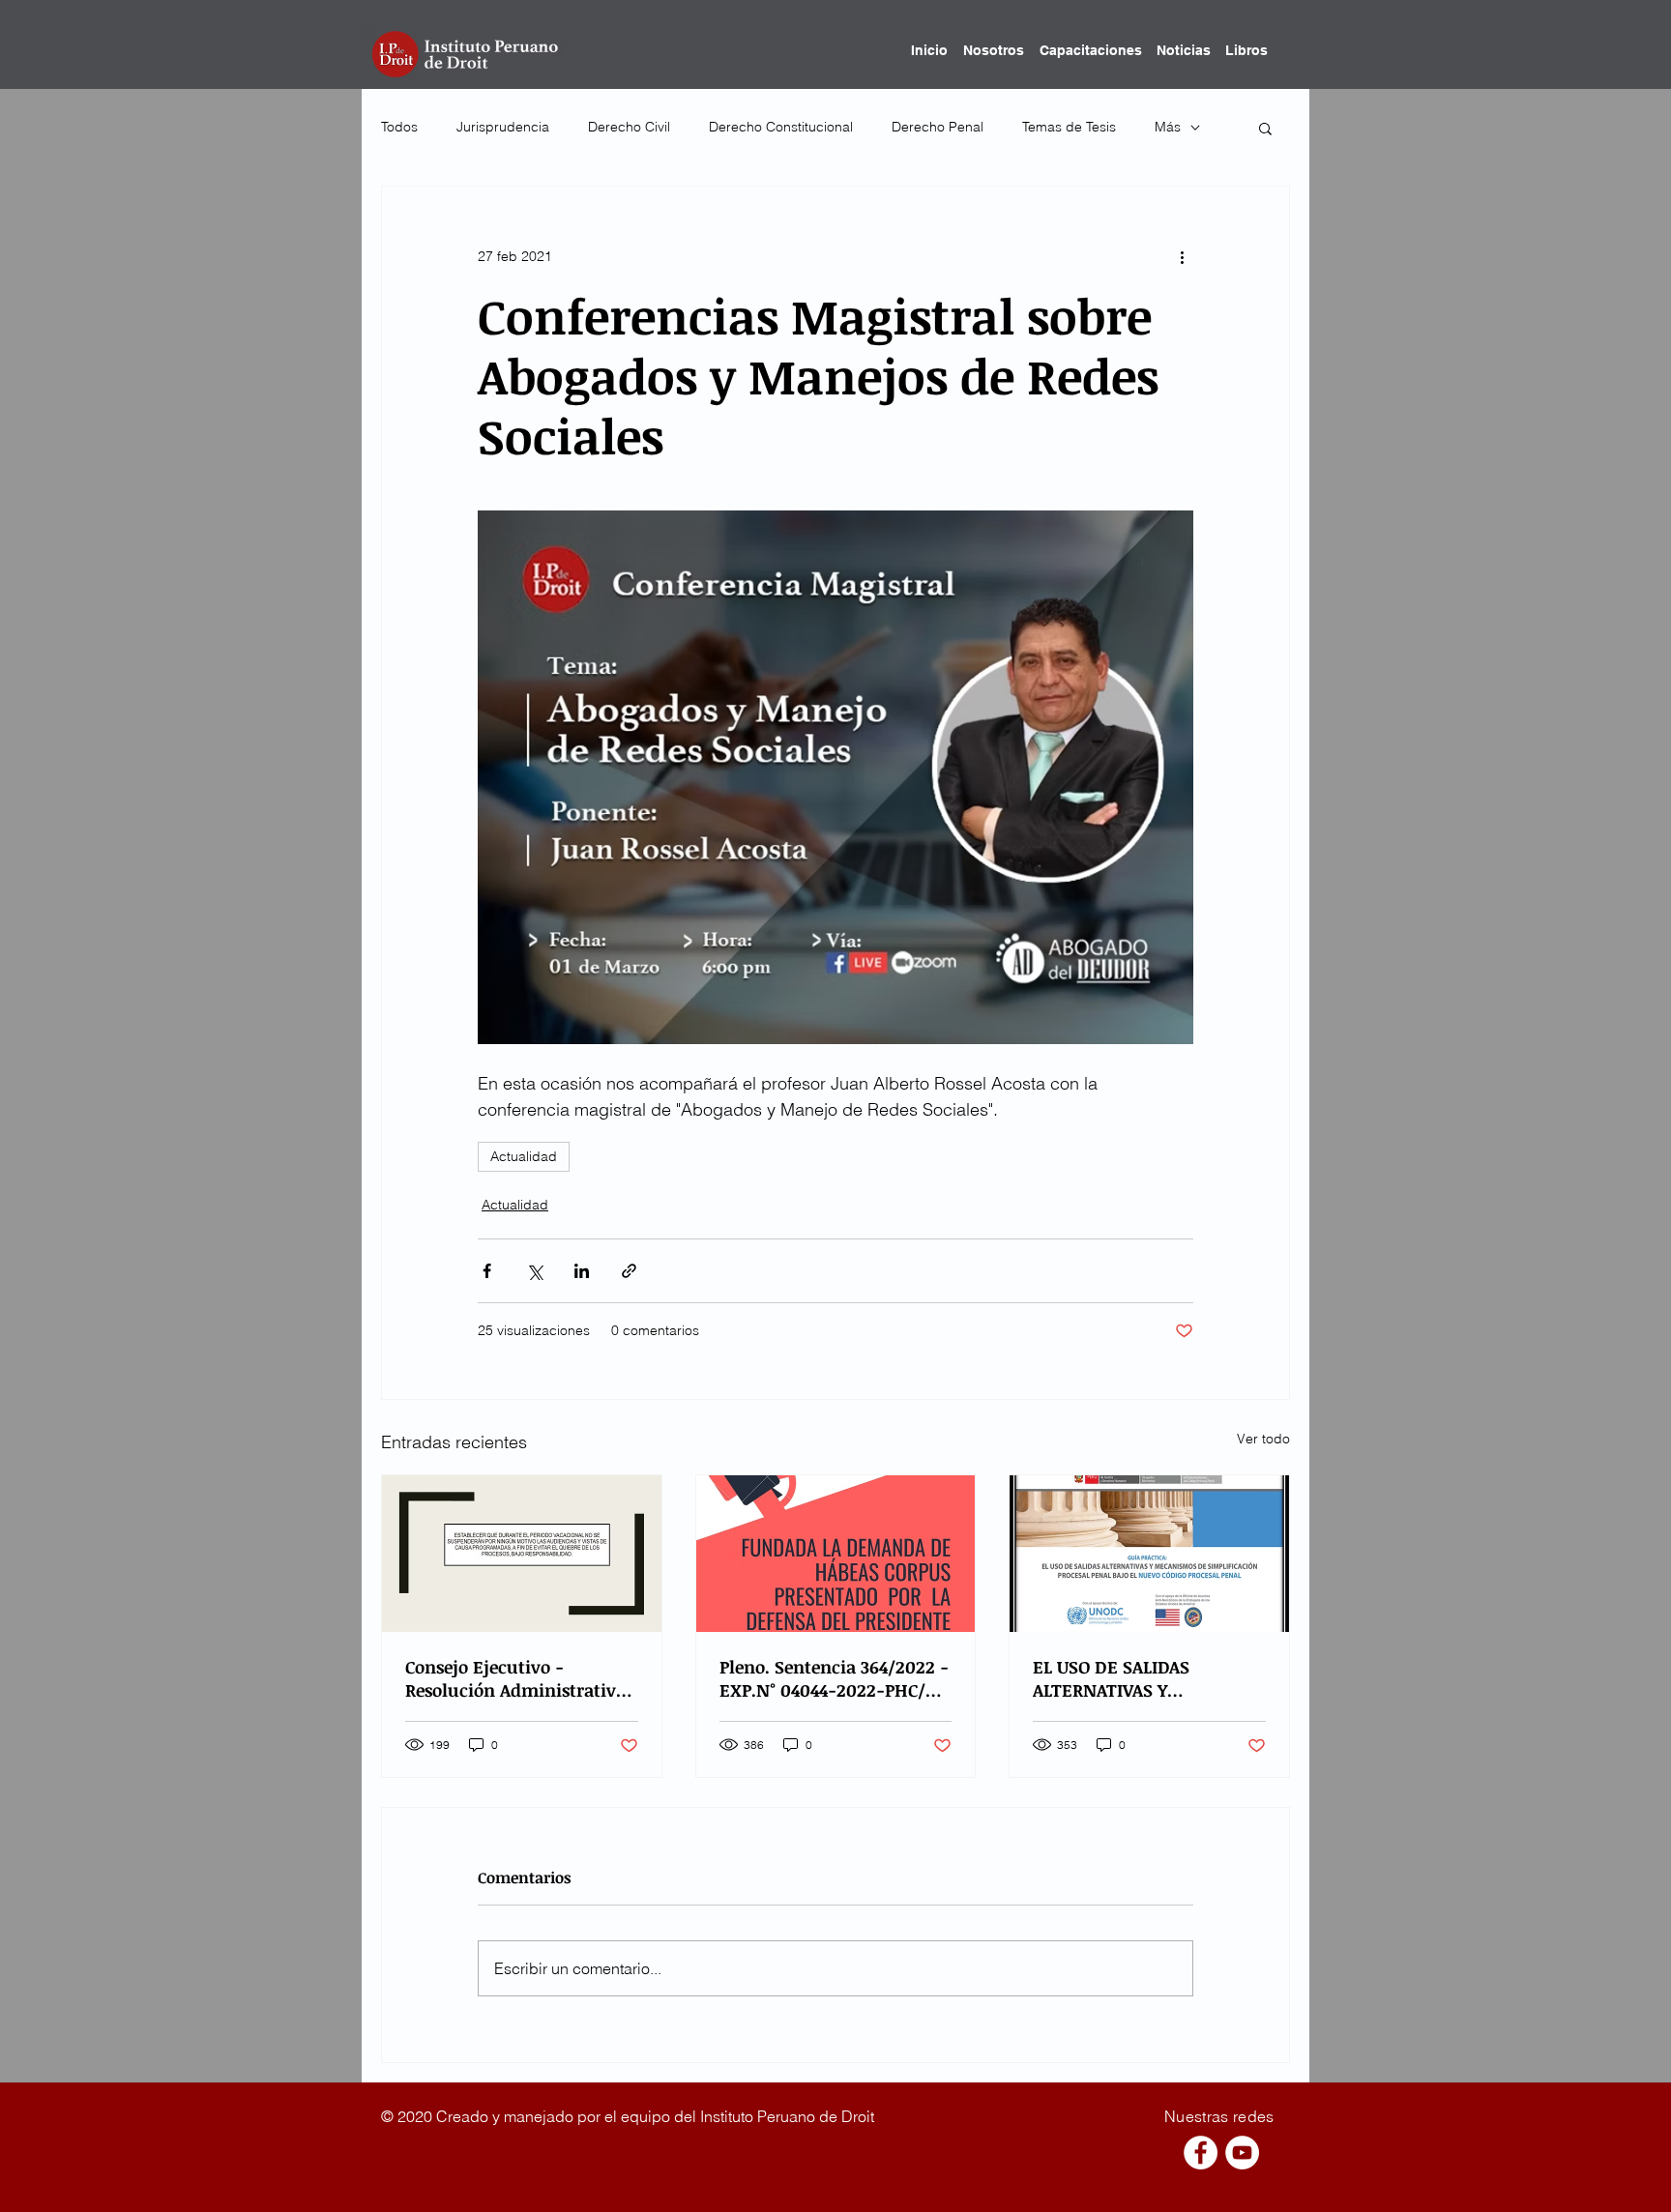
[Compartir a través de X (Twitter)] (534, 1271)
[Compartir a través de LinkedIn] (582, 1271)
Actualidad (524, 1156)
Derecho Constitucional (781, 127)
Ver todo (1263, 1439)
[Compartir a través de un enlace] (629, 1271)
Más (1168, 127)
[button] (1265, 128)
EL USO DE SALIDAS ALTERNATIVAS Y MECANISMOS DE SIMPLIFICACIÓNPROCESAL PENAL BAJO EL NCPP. (1140, 1678)
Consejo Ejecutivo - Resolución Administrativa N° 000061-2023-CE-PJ (515, 1678)
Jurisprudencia (503, 127)
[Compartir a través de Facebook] (487, 1271)
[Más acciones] (1182, 256)
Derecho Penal (938, 127)
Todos (399, 127)
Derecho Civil (629, 127)
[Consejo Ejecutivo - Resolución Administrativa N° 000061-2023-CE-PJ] (522, 1554)
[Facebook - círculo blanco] (1201, 2153)
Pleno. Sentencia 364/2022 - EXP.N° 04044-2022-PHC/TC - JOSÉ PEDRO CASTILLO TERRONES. (834, 1678)
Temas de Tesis (1069, 127)
